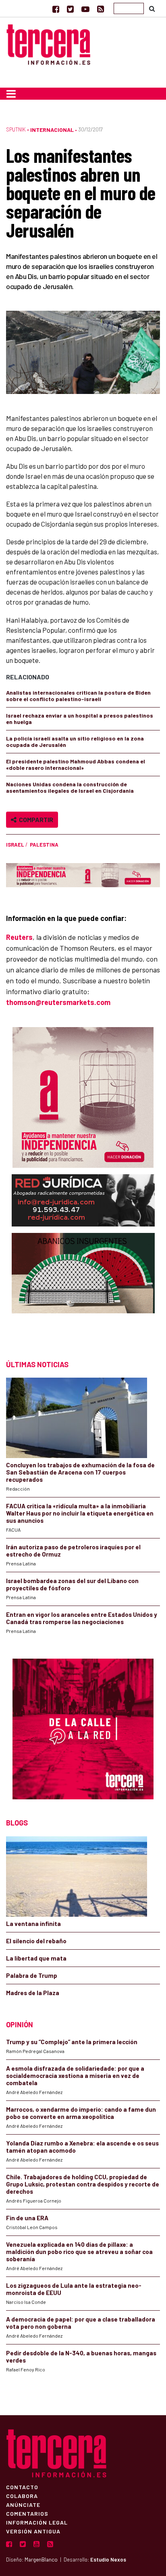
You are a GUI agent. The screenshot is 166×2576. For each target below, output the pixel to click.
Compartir (35, 819)
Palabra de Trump (32, 1975)
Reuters (19, 937)
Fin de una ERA (27, 2218)
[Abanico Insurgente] (83, 1289)
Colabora (22, 2496)
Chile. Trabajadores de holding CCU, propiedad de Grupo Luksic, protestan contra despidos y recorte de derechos (83, 2184)
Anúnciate (23, 2504)
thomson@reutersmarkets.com (58, 1002)
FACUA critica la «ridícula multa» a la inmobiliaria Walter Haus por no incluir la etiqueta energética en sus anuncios (80, 1513)
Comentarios (27, 2513)
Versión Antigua (33, 2531)
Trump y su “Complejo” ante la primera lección (72, 2042)
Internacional (52, 130)
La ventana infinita (33, 1924)
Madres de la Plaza (33, 1993)
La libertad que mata (36, 1958)
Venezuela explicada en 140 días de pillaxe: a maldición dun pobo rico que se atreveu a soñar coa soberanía (79, 2252)
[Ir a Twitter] (70, 9)
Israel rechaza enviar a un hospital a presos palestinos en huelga (80, 719)
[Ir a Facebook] (56, 9)
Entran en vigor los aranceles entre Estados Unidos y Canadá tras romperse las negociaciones (82, 1618)
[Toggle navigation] (11, 94)
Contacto (22, 2487)
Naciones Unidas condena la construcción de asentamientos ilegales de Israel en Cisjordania (70, 787)
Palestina (44, 845)
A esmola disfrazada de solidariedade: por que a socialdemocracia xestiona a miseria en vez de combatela (75, 2076)
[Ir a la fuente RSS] (101, 9)
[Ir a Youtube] (85, 9)
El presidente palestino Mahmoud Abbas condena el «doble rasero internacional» (76, 764)
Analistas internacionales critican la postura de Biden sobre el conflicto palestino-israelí (78, 696)
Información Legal (37, 2522)
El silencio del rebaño (36, 1941)
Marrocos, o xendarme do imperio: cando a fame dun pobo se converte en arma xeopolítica (81, 2113)
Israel (15, 845)
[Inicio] (48, 43)
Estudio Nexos (108, 2560)
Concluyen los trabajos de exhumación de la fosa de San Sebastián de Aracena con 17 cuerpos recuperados (80, 1472)
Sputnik (16, 129)
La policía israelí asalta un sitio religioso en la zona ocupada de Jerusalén (75, 741)
